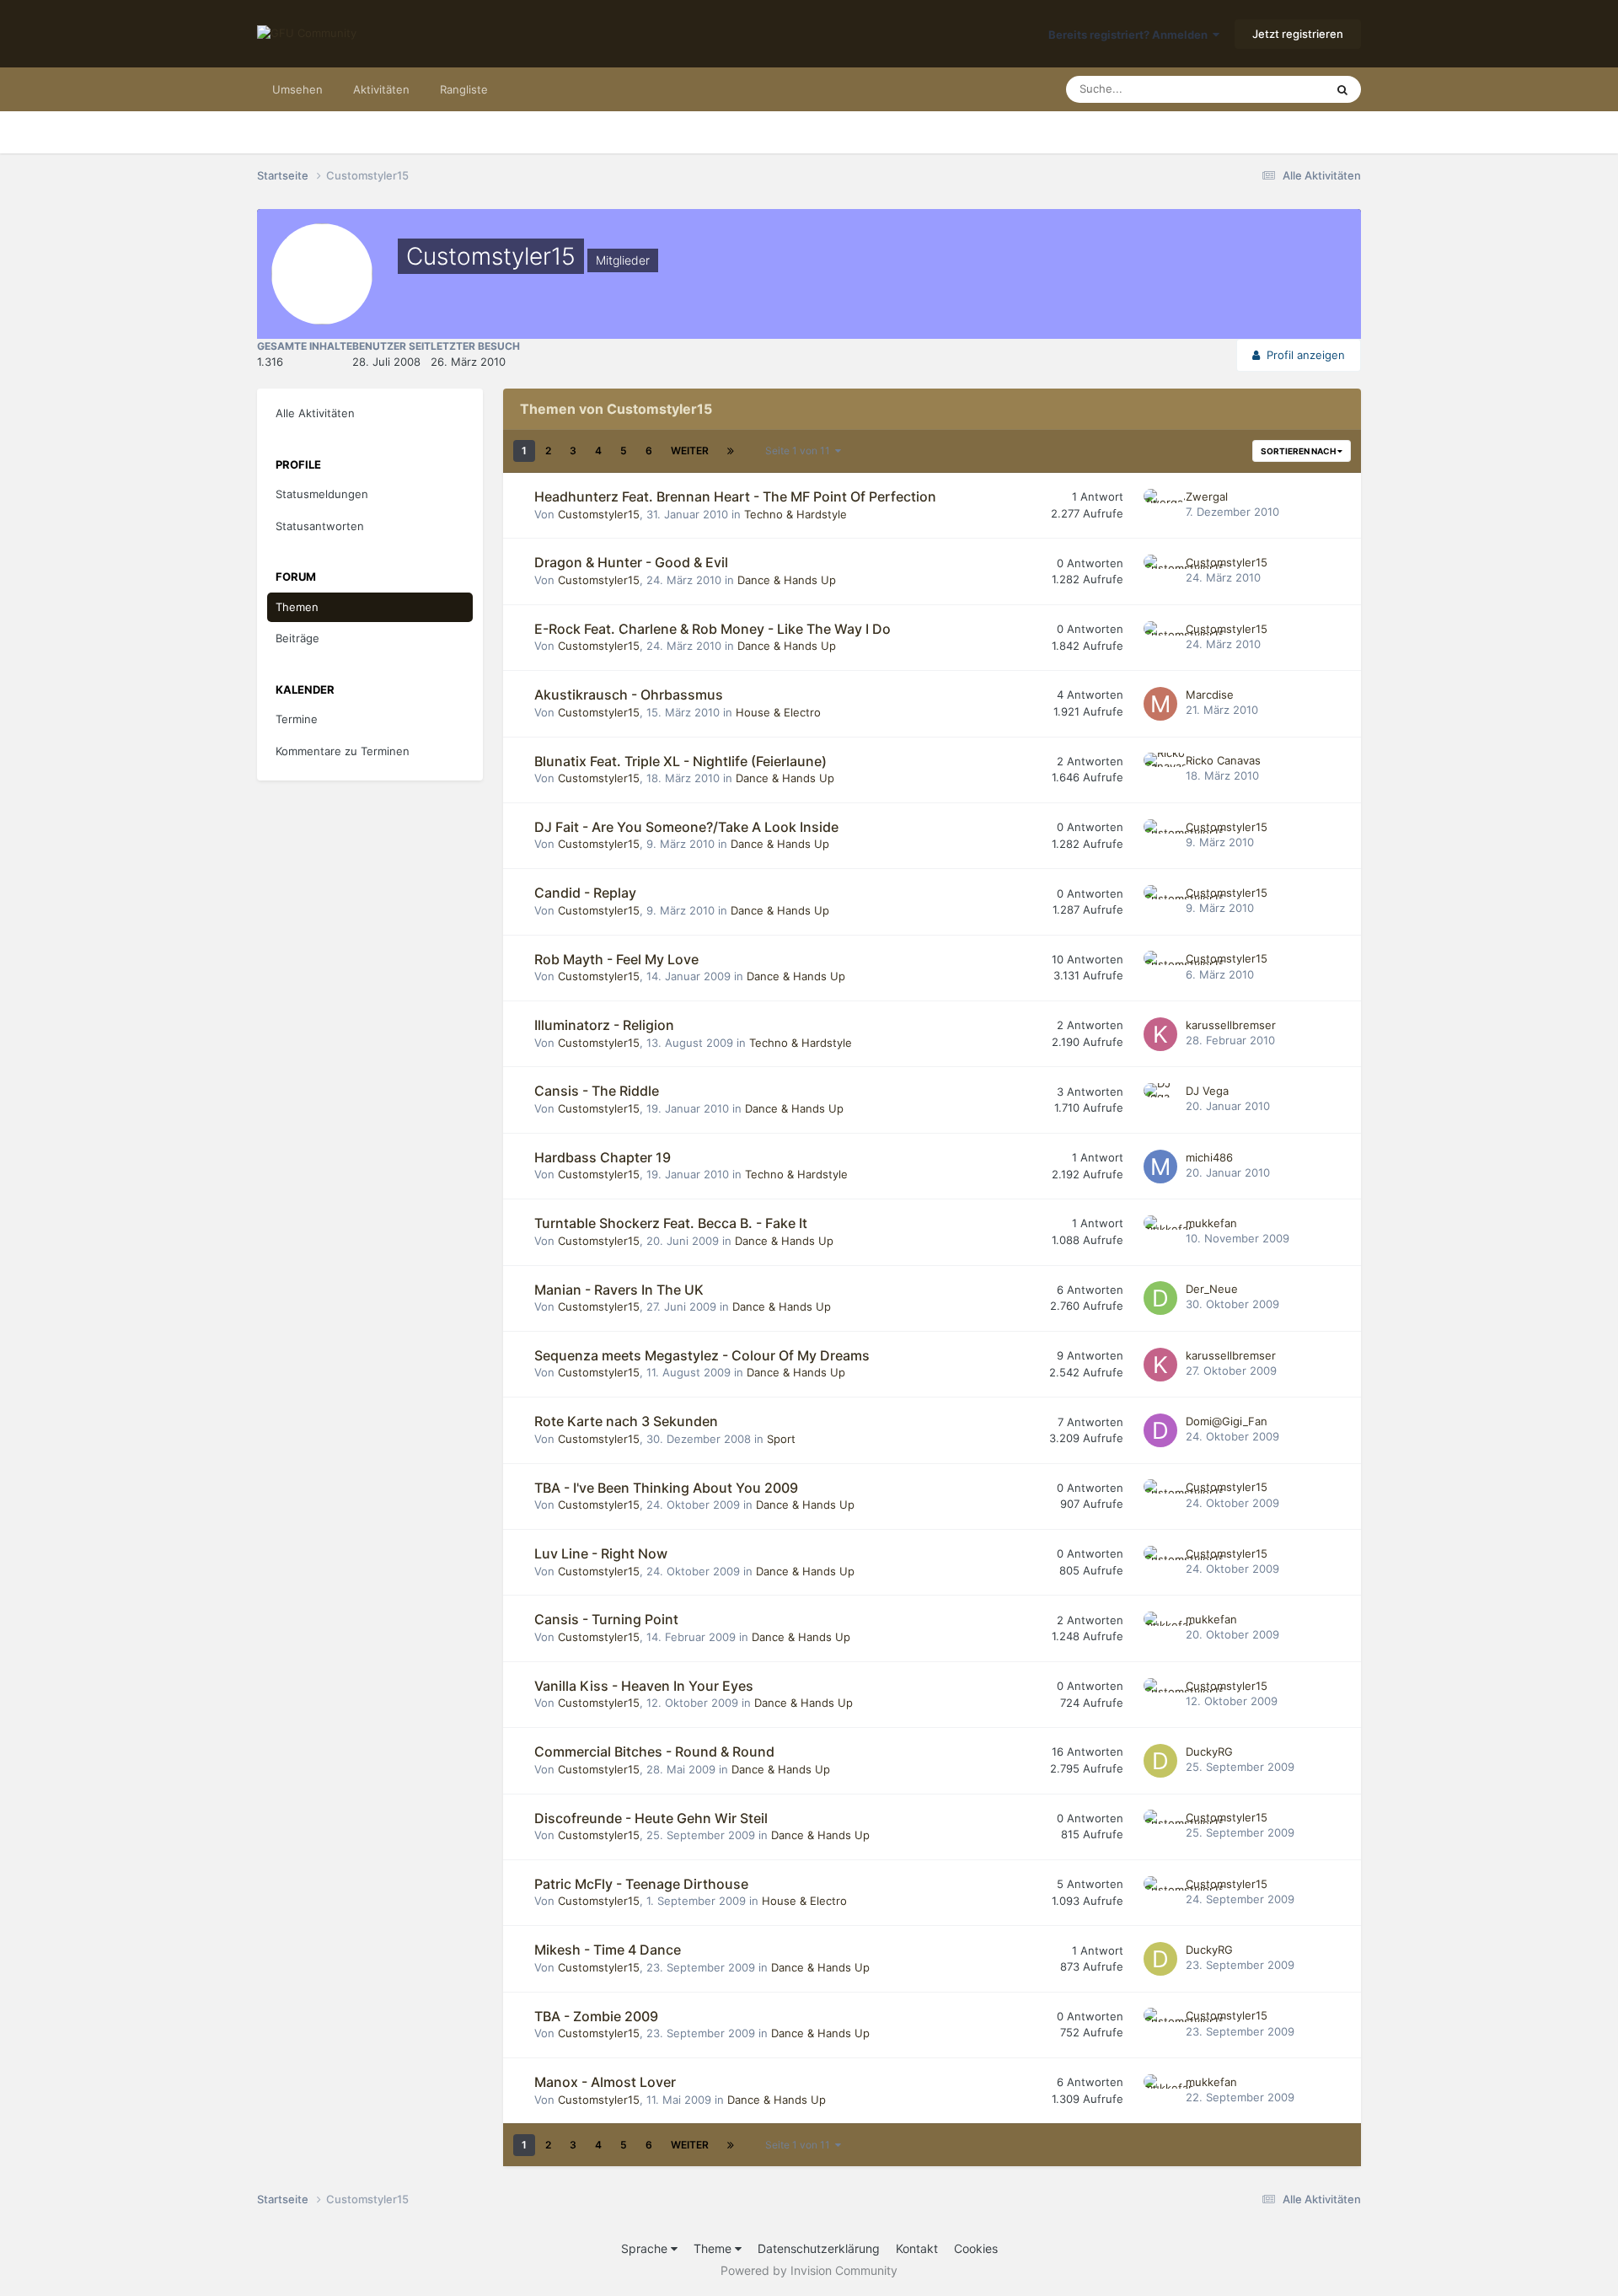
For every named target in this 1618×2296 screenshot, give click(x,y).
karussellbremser (1231, 1025)
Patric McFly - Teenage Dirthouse (641, 1884)
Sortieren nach (1299, 451)
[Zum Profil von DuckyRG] (1160, 1761)
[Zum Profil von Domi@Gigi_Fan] (1160, 1430)
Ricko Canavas (1223, 760)
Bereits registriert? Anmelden (1130, 35)
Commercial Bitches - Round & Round (654, 1752)
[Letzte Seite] (731, 451)
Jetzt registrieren (1298, 34)
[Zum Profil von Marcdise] (1160, 704)
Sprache (646, 2248)
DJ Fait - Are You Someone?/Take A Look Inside (686, 827)
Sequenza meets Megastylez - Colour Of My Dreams (702, 1355)
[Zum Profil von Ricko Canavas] (1160, 770)
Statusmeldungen (322, 494)
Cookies (976, 2248)
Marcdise (1210, 695)
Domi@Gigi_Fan (1227, 1421)
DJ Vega (1207, 1091)
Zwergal (1207, 496)
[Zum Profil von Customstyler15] (1160, 571)
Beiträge (297, 638)
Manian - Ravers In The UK (619, 1290)
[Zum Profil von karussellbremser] (1160, 1034)
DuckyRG (1209, 1752)
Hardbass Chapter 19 (603, 1157)
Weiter (690, 451)
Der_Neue (1212, 1289)
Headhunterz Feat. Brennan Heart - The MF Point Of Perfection (735, 496)
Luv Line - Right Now (601, 1553)
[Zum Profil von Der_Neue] (1160, 1298)
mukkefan (1211, 1223)
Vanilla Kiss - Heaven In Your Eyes (644, 1686)
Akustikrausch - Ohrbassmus (629, 695)
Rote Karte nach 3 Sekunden (626, 1421)
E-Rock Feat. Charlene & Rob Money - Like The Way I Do (713, 629)
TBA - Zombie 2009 (596, 2016)
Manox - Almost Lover (605, 2082)
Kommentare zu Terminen (343, 751)
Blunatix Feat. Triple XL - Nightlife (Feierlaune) (680, 761)
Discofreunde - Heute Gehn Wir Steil (651, 1818)
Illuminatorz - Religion (604, 1025)
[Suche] (1342, 89)
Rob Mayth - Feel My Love (616, 959)
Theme (714, 2248)
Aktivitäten (381, 89)
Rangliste (464, 89)
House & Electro (778, 712)
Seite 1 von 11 (800, 451)
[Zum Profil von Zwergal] (1160, 506)
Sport (781, 1439)
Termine (297, 719)
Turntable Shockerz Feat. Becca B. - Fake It (671, 1223)
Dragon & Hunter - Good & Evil (631, 562)
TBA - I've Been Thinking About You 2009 (666, 1488)
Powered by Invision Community (809, 2270)
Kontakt (917, 2248)
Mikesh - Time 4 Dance (608, 1950)
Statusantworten (320, 526)
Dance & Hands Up (787, 580)
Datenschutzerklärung (819, 2248)
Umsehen (297, 89)
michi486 (1209, 1157)
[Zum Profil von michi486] (1160, 1167)
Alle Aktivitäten (315, 413)
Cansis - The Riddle (597, 1091)
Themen (297, 607)
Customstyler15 (599, 514)
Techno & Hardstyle (796, 514)
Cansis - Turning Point (606, 1619)
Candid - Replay (585, 893)
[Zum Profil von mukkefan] (1160, 1232)
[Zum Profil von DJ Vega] (1160, 1100)
